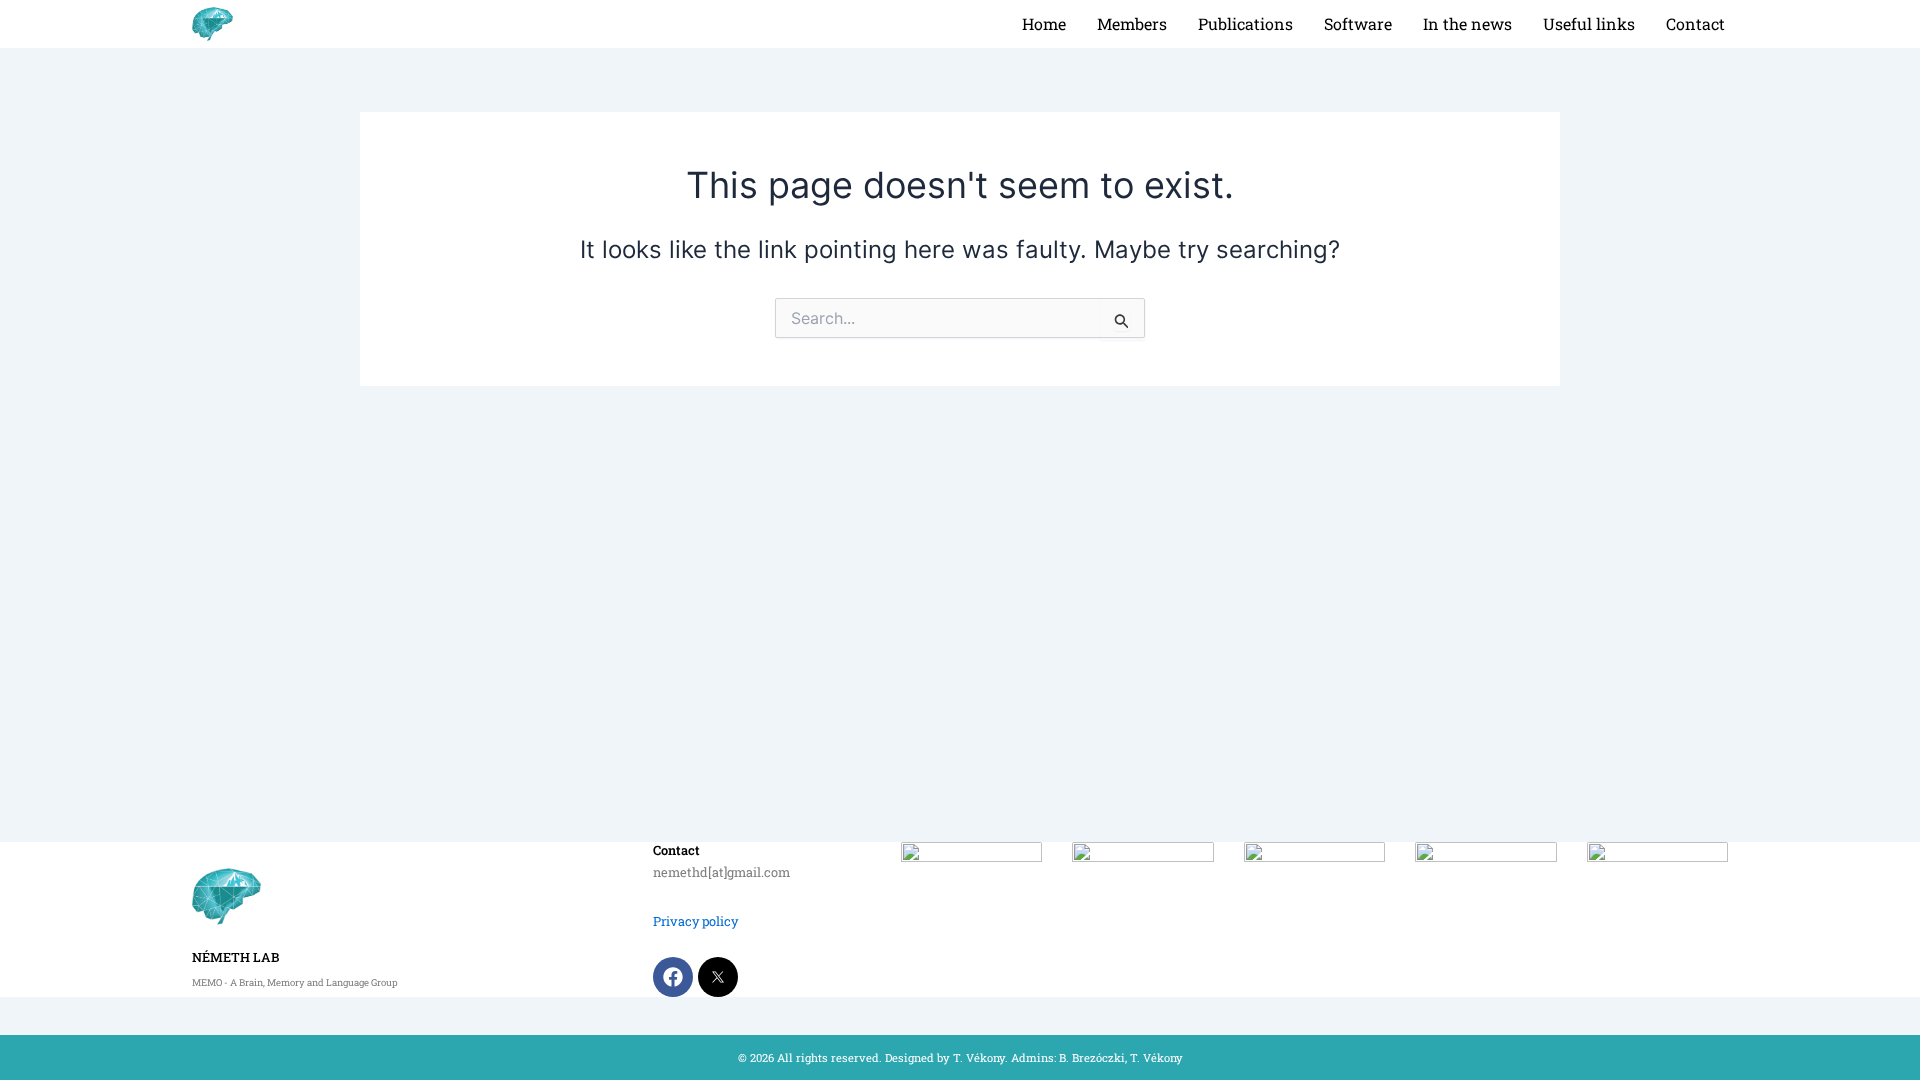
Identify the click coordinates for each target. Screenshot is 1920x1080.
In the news (1467, 23)
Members (1132, 23)
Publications (1245, 23)
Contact (1695, 23)
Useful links (1589, 23)
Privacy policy (695, 921)
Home (1044, 23)
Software (1358, 23)
